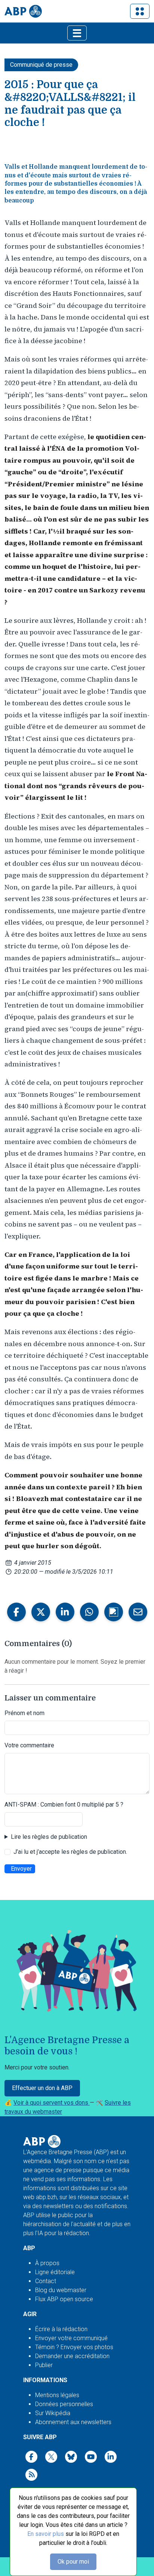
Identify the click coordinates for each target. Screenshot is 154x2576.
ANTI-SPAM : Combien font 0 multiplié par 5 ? (64, 1805)
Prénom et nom (24, 1713)
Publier (44, 2365)
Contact (46, 2281)
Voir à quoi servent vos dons (52, 2103)
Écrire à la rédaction (61, 2329)
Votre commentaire (29, 1745)
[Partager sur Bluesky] (114, 1612)
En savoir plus (46, 2534)
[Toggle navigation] (140, 11)
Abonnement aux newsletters (73, 2422)
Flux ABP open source (64, 2299)
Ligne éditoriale (55, 2272)
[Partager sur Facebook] (16, 1612)
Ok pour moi (73, 2562)
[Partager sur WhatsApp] (89, 1612)
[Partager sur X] (41, 1612)
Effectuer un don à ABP (42, 2088)
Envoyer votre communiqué (71, 2338)
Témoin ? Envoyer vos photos (74, 2347)
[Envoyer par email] (138, 1612)
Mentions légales (57, 2395)
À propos (47, 2263)
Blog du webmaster (61, 2290)
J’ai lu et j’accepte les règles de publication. (70, 1852)
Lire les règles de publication (49, 1837)
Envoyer (21, 1869)
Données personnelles (64, 2404)
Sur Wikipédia (53, 2413)
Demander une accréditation (72, 2356)
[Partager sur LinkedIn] (65, 1612)
